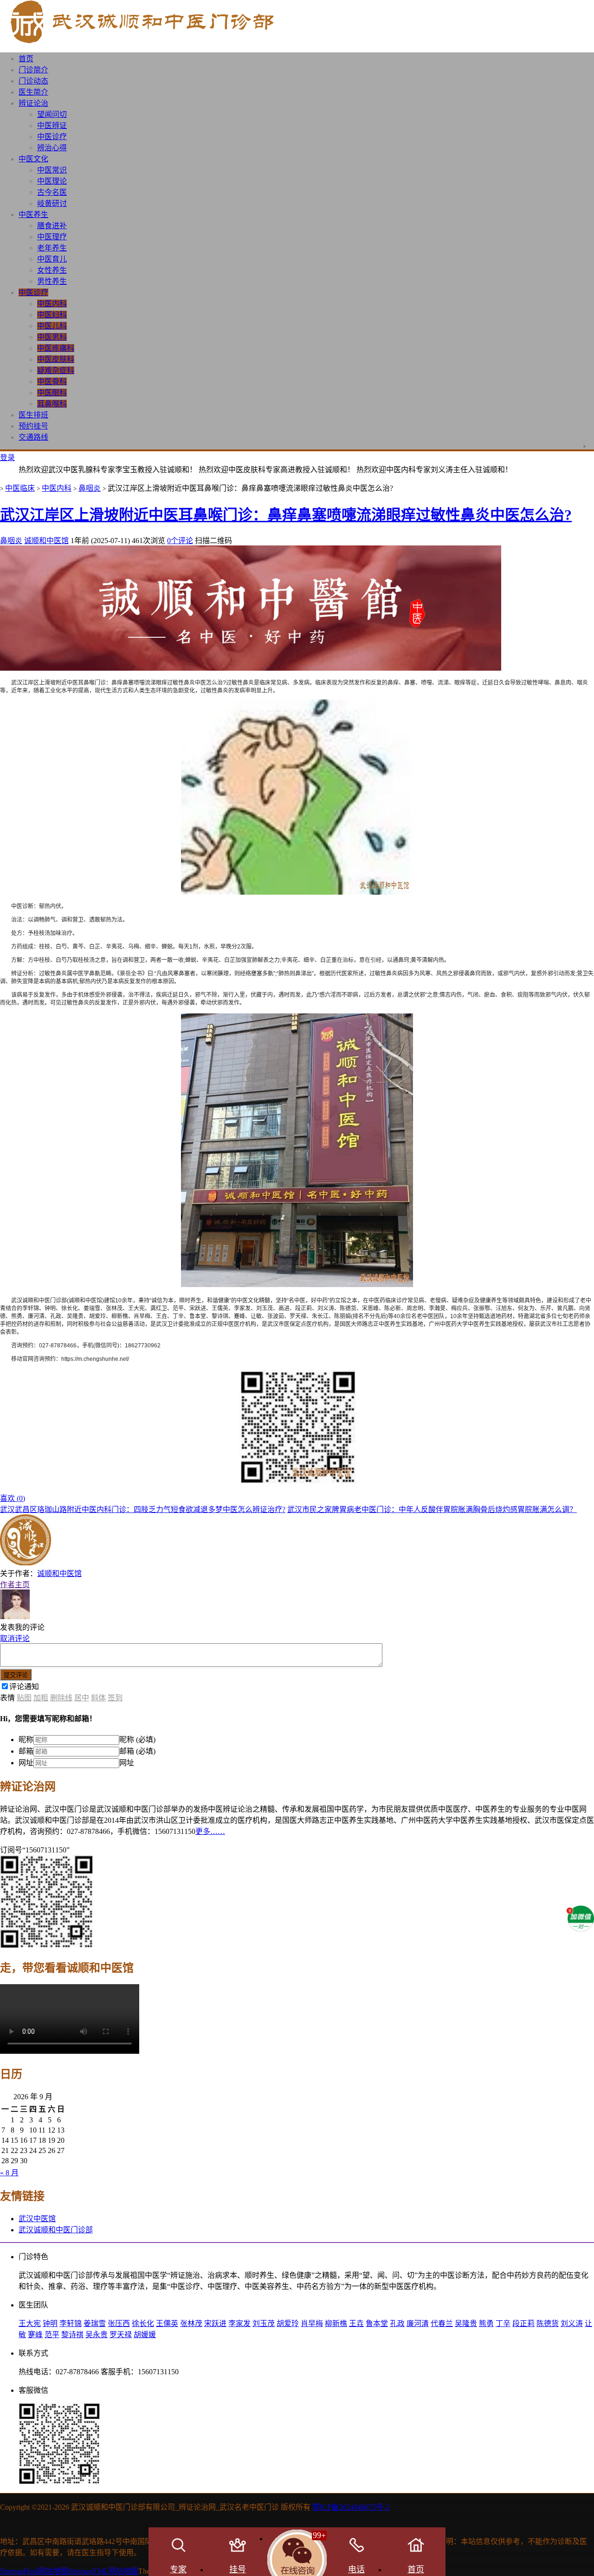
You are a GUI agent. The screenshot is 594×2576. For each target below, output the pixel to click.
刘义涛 (572, 2323)
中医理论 (52, 181)
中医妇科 (52, 315)
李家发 (239, 2323)
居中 (82, 1698)
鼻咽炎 (90, 488)
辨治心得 (52, 148)
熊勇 (486, 2323)
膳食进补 (52, 226)
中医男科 (52, 337)
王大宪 (30, 2323)
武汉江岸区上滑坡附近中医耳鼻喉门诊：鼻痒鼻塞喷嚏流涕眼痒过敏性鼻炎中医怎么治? (286, 515)
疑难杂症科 (56, 370)
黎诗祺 (72, 2335)
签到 (115, 1698)
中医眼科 (52, 393)
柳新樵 (336, 2323)
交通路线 (33, 437)
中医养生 (33, 215)
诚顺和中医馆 (46, 541)
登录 (7, 458)
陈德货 (548, 2323)
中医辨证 (52, 125)
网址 (26, 1763)
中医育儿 (52, 259)
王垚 (356, 2323)
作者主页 (15, 1585)
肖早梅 (312, 2323)
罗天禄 (121, 2335)
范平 (52, 2335)
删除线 (61, 1698)
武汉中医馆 (37, 2219)
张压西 (119, 2323)
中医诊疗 (52, 137)
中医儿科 (52, 326)
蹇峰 (35, 2335)
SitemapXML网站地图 (103, 2571)
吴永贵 (97, 2335)
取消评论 (15, 1638)
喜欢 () (13, 1498)
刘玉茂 (264, 2323)
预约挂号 (33, 426)
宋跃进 (215, 2323)
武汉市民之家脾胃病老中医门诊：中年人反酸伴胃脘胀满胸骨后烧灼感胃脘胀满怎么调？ (432, 1509)
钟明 (50, 2323)
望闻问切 (52, 114)
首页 (26, 59)
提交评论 (16, 1675)
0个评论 (180, 541)
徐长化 (143, 2323)
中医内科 (52, 304)
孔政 (397, 2323)
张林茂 (191, 2323)
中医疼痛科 (56, 348)
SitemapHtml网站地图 (34, 2571)
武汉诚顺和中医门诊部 (56, 2230)
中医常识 (52, 170)
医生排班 (33, 415)
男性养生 (52, 281)
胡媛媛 (145, 2335)
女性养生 (52, 270)
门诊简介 (33, 70)
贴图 (24, 1698)
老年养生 (52, 248)
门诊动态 (33, 81)
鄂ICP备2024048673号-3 (351, 2507)
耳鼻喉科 (52, 404)
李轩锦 (71, 2323)
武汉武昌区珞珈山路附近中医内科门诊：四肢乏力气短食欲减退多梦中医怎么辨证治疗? (143, 1509)
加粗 (41, 1698)
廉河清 (418, 2323)
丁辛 (503, 2323)
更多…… (210, 1831)
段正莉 (523, 2323)
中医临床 (20, 488)
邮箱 (26, 1751)
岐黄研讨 (52, 203)
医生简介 (33, 92)
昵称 (26, 1740)
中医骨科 (52, 381)
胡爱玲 (288, 2323)
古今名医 (52, 192)
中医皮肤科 (56, 359)
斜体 (98, 1698)
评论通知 (24, 1687)
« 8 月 (9, 2173)
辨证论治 (33, 103)
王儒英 (167, 2323)
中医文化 (33, 159)
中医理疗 (52, 237)
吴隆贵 (466, 2323)
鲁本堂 (377, 2323)
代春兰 (442, 2323)
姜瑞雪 (95, 2323)
